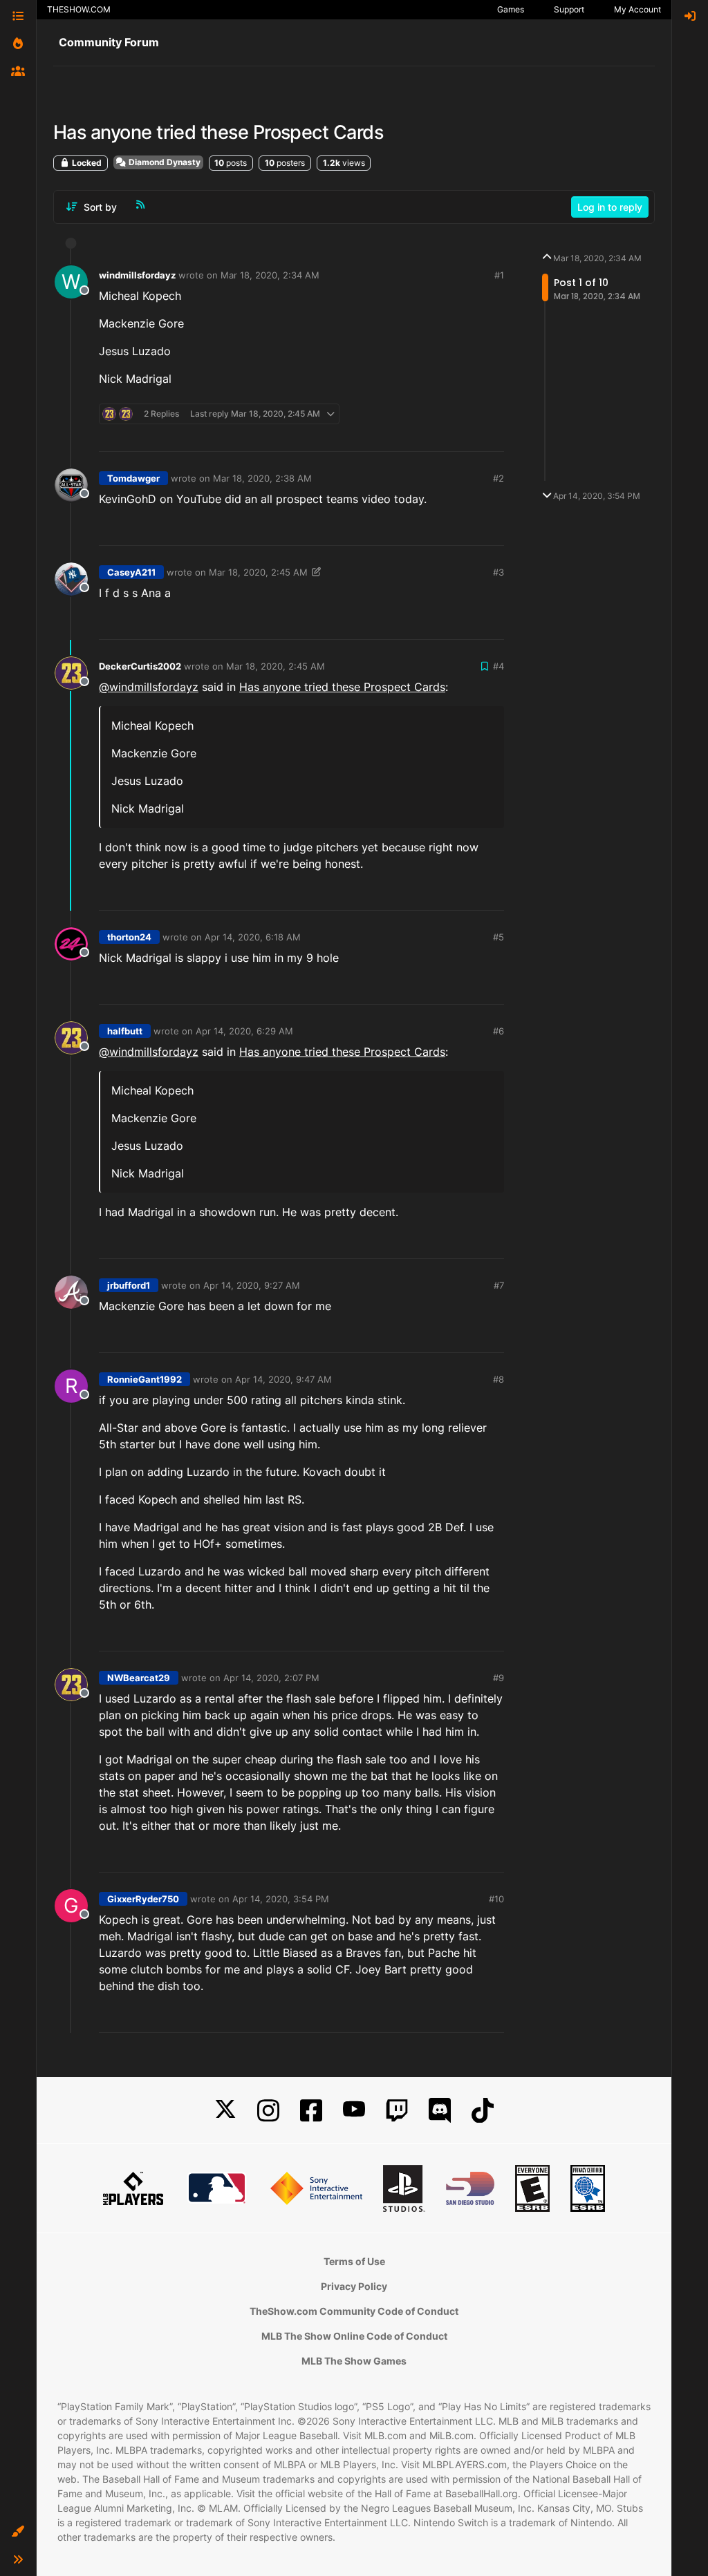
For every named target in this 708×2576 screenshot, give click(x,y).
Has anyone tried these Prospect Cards (342, 687)
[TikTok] (483, 2111)
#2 (499, 478)
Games (511, 9)
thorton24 (129, 937)
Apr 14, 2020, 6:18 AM (253, 937)
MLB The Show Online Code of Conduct (354, 2336)
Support (569, 9)
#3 (499, 572)
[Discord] (440, 2111)
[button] (18, 2532)
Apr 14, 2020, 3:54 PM (281, 1899)
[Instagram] (268, 2111)
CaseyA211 (131, 572)
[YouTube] (354, 2111)
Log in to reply (610, 207)
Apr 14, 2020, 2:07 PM (271, 1678)
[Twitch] (397, 2111)
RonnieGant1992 (145, 1379)
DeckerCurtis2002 (140, 666)
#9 (499, 1678)
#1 (499, 275)
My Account (637, 9)
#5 (499, 937)
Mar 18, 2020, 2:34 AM (270, 275)
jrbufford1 (129, 1285)
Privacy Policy (354, 2286)
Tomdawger (133, 478)
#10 (496, 1899)
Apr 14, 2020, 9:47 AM (283, 1379)
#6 (499, 1031)
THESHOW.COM (79, 9)
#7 (499, 1285)
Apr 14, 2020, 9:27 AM (252, 1285)
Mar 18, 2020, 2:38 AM (262, 478)
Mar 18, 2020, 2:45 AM (258, 572)
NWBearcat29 (139, 1678)
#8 (499, 1379)
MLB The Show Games (354, 2361)
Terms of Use (354, 2261)
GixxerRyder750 (143, 1899)
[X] (225, 2111)
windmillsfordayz (137, 275)
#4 (499, 666)
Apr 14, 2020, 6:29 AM (244, 1031)
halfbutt (125, 1031)
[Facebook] (311, 2111)
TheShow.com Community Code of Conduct (354, 2311)
